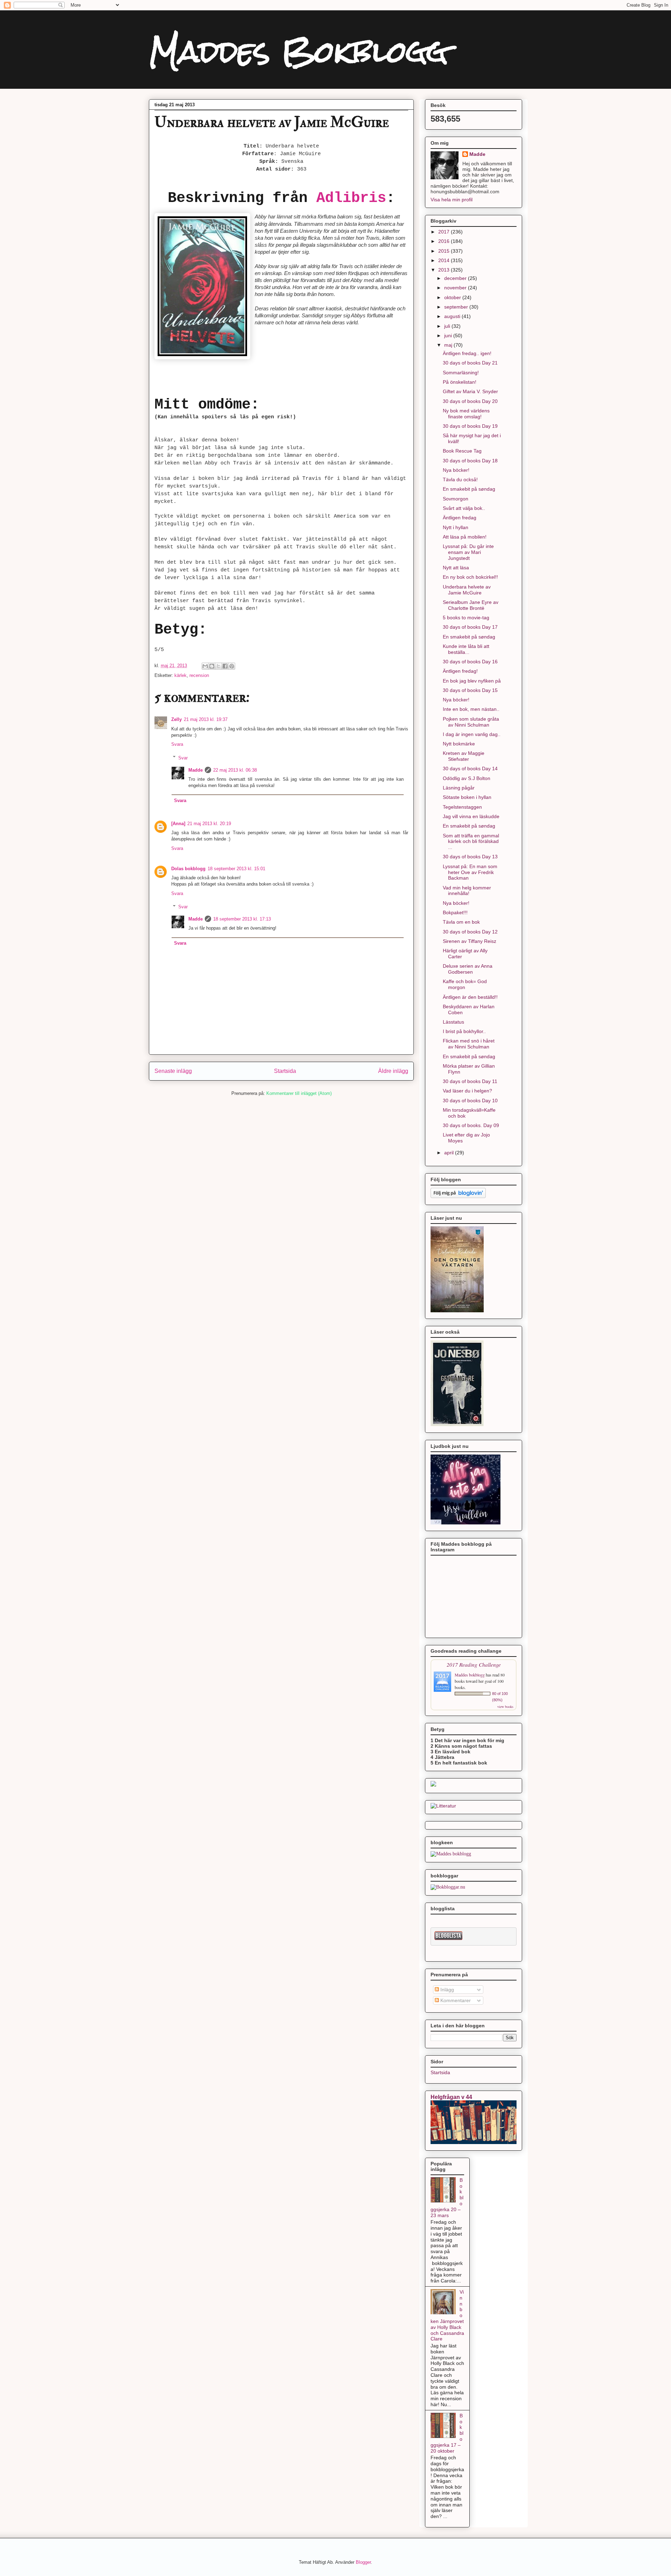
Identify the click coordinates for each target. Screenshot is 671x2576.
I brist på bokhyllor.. (464, 1031)
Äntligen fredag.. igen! (467, 353)
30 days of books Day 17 (470, 627)
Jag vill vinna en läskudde (471, 816)
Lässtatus (453, 1022)
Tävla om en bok (461, 922)
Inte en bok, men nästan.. (471, 709)
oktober (453, 297)
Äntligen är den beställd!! (470, 997)
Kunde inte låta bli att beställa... (466, 649)
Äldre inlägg (393, 1071)
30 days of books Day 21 (470, 363)
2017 (445, 232)
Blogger (363, 2562)
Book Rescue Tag (462, 451)
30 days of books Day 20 (470, 401)
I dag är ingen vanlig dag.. (472, 734)
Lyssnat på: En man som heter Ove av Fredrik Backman (470, 872)
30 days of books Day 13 (470, 857)
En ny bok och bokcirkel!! (470, 577)
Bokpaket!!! (455, 912)
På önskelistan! (460, 382)
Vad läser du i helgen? (467, 1091)
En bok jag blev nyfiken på (472, 681)
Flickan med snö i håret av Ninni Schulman (469, 1044)
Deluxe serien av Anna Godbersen (468, 969)
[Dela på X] (218, 666)
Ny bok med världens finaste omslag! (466, 414)
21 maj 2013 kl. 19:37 (206, 719)
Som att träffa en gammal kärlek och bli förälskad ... (471, 842)
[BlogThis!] (212, 666)
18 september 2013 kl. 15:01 (236, 869)
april (450, 1153)
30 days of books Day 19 (470, 426)
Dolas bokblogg (188, 869)
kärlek (181, 675)
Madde (196, 770)
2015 (445, 251)
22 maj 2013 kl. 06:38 (235, 770)
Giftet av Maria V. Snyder (470, 391)
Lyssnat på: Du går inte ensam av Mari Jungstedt (468, 552)
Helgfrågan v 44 (451, 2097)
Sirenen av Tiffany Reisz (470, 941)
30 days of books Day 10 (470, 1101)
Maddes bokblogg (470, 1675)
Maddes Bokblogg (298, 52)
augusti (453, 316)
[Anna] (178, 824)
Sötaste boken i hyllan (467, 797)
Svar (183, 757)
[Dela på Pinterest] (232, 666)
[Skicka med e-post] (205, 666)
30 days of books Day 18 (470, 461)
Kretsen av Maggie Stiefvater (464, 756)
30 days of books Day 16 (470, 662)
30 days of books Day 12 (470, 932)
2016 (445, 241)
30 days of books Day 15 (470, 690)
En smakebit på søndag (469, 489)
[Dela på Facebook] (225, 666)
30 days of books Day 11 (470, 1081)
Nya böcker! (456, 470)
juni (449, 335)
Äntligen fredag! (460, 671)
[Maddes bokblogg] (451, 1854)
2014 (445, 260)
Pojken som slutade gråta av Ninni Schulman (471, 722)
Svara (177, 744)
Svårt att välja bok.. (464, 508)
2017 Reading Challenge (474, 1664)
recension (199, 675)
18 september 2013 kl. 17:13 (242, 919)
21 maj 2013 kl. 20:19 (209, 824)
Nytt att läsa (456, 568)
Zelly (176, 719)
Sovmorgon (456, 499)
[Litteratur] (443, 1806)
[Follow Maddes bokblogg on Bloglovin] (458, 1196)
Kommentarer (455, 2000)
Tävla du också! (460, 479)
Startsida (285, 1071)
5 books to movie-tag (466, 618)
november (456, 288)
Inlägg (446, 1990)
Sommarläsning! (461, 373)
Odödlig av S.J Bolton (467, 778)
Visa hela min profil (452, 200)
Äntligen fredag (460, 518)
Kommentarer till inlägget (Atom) (299, 1093)
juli (448, 326)
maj (449, 345)
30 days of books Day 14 (470, 769)
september (457, 307)
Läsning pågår (459, 788)
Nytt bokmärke (459, 744)
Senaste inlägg (173, 1071)
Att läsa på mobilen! (465, 537)
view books (505, 1706)
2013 (445, 270)
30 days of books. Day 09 (471, 1125)
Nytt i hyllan (456, 527)
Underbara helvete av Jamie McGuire (467, 590)
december (456, 278)
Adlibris (351, 198)
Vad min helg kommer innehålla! (467, 891)
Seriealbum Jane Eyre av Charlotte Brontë (471, 605)
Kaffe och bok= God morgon (465, 984)
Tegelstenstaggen (462, 807)
